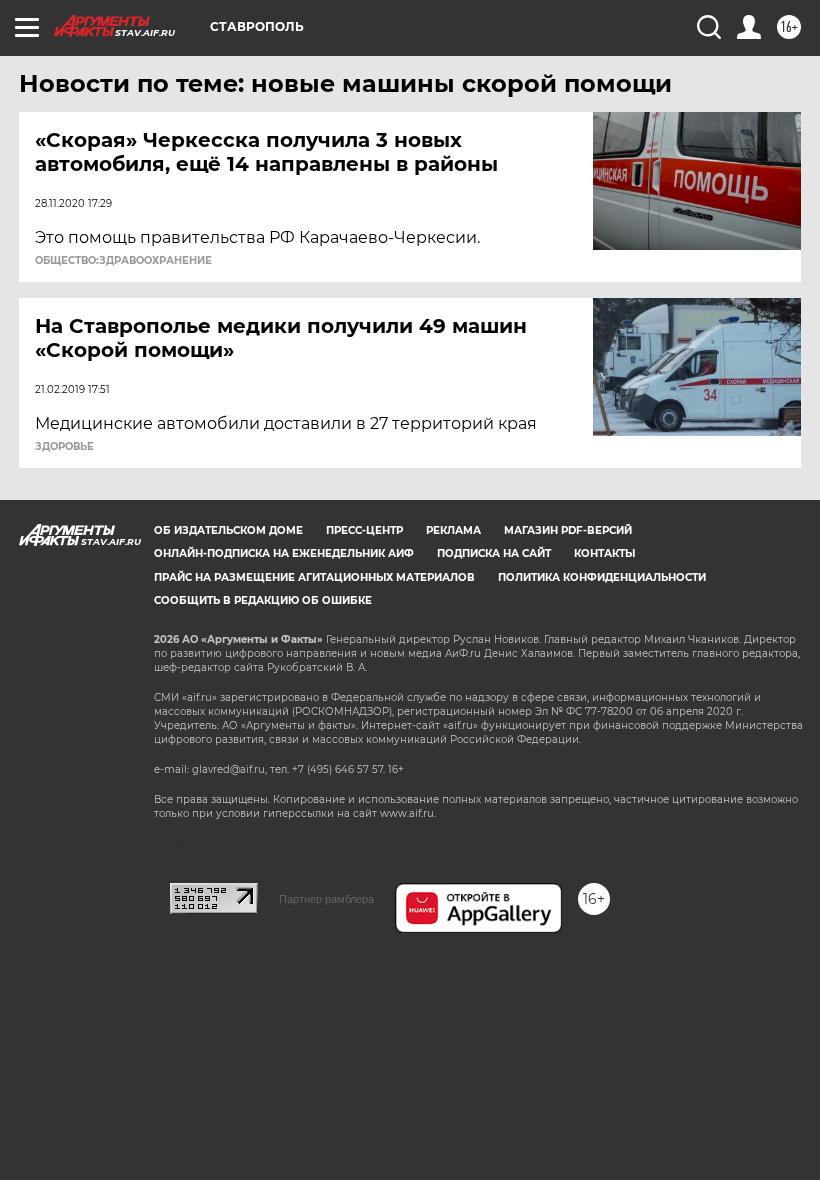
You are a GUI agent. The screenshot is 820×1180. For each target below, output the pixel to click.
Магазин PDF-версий (568, 530)
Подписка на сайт (494, 553)
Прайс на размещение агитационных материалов (314, 577)
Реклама (453, 530)
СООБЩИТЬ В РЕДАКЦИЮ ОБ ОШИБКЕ (263, 600)
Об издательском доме (228, 530)
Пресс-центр (364, 530)
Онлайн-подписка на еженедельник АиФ (284, 553)
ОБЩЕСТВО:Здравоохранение (123, 261)
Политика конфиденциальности (602, 577)
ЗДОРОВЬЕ (64, 447)
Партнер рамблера (326, 899)
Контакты (604, 553)
